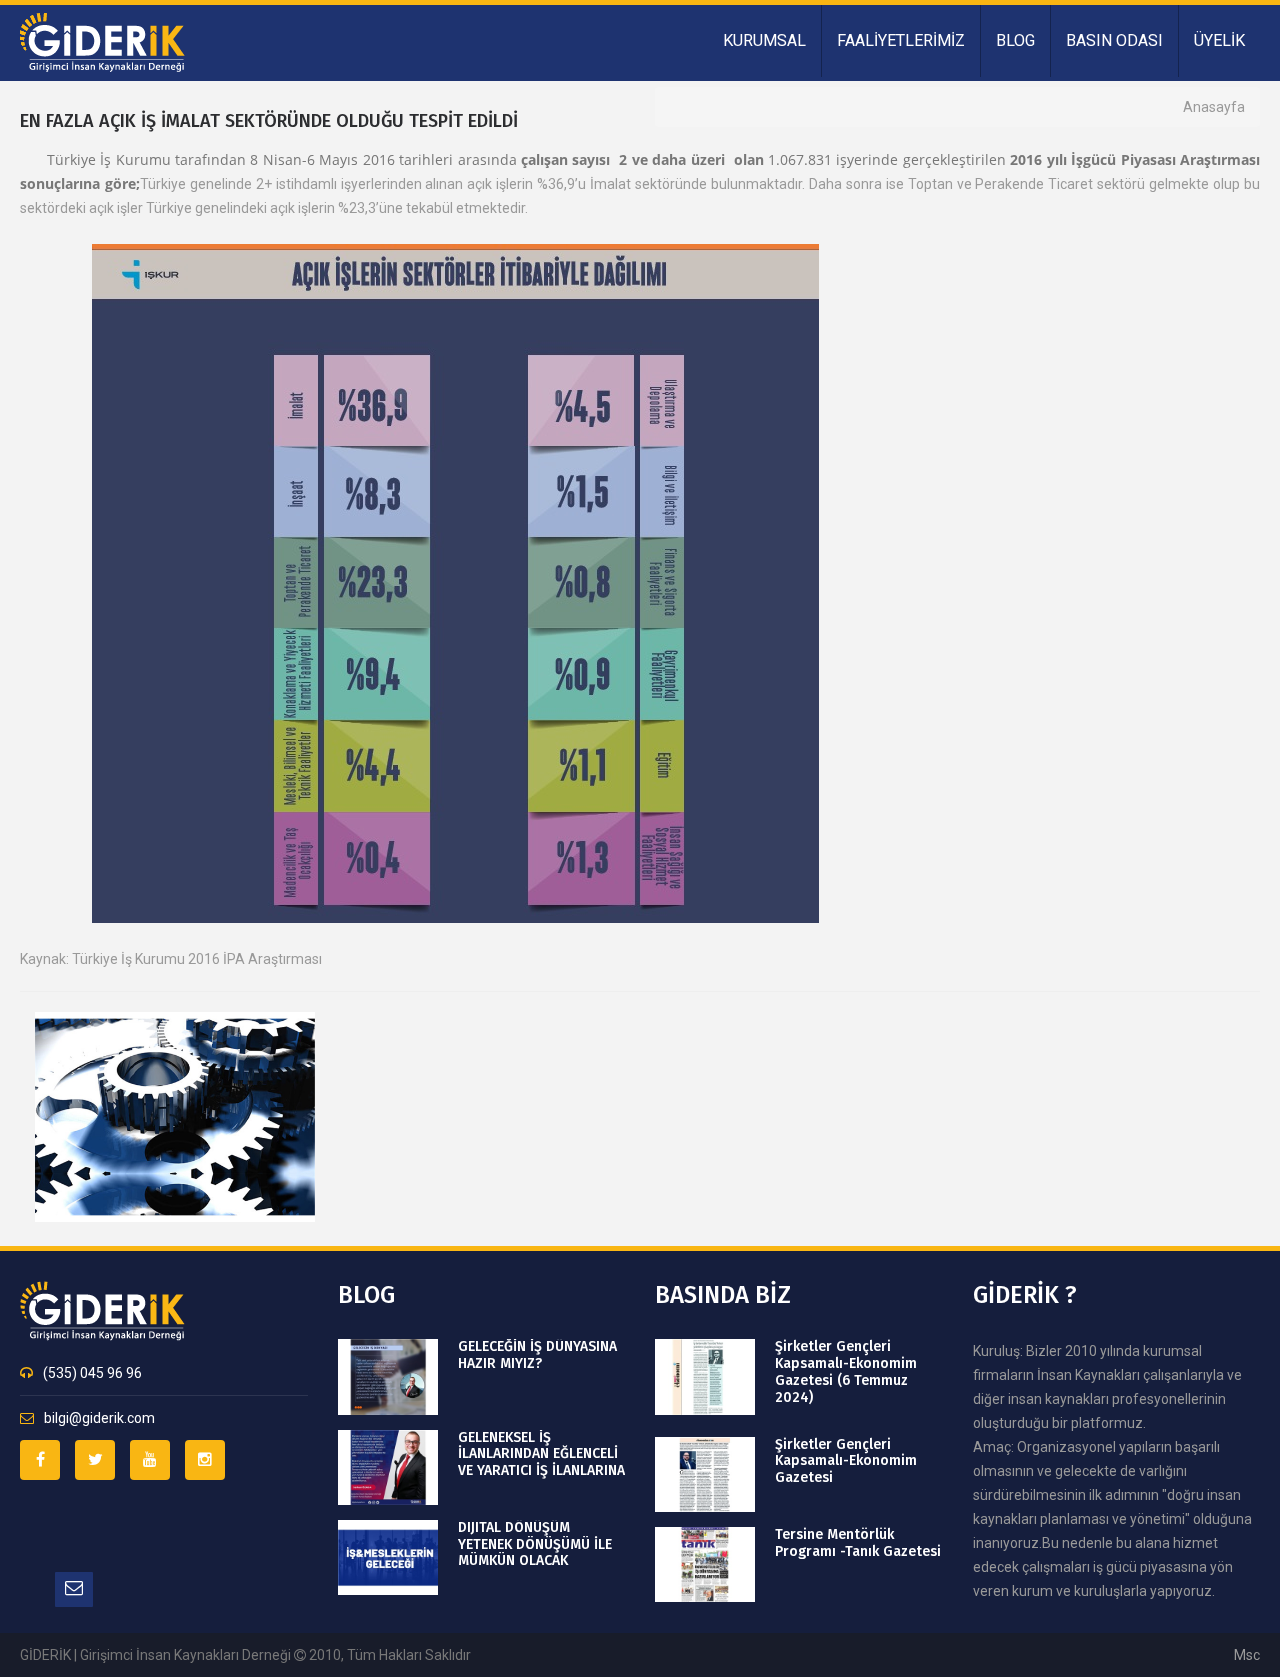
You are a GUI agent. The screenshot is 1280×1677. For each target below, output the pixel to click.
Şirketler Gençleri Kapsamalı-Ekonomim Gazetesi (846, 1462)
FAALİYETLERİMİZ (901, 40)
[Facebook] (40, 1460)
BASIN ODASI (1114, 40)
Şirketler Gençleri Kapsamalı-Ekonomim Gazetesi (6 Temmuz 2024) (846, 1372)
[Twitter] (95, 1460)
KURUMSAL (764, 40)
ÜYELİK (1219, 40)
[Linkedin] (150, 1460)
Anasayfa (1214, 107)
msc (1247, 1655)
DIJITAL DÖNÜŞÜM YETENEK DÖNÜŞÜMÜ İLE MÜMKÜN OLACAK (535, 1545)
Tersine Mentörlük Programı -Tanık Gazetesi (858, 1543)
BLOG (1015, 40)
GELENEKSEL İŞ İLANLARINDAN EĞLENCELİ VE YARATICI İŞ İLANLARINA (541, 1455)
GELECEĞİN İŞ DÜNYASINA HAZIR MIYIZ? (537, 1355)
